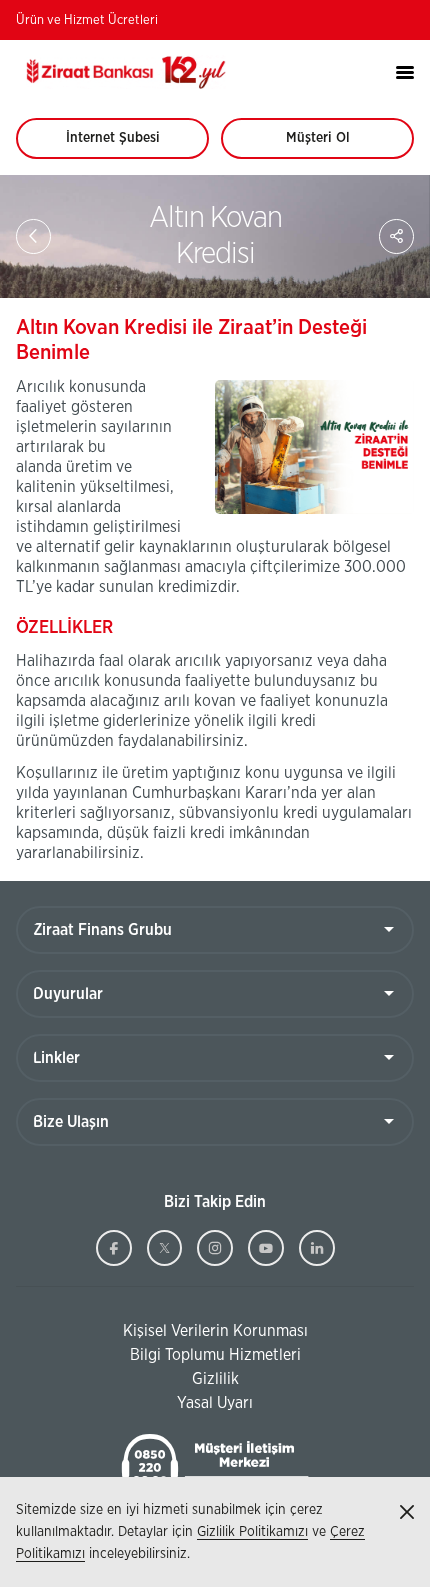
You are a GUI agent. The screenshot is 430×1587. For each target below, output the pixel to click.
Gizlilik (215, 1379)
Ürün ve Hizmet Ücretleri (87, 20)
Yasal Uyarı (215, 1403)
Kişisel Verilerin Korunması (162, 1332)
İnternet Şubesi (124, 145)
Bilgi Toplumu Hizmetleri (158, 1356)
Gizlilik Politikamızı (252, 1532)
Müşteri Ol (336, 145)
